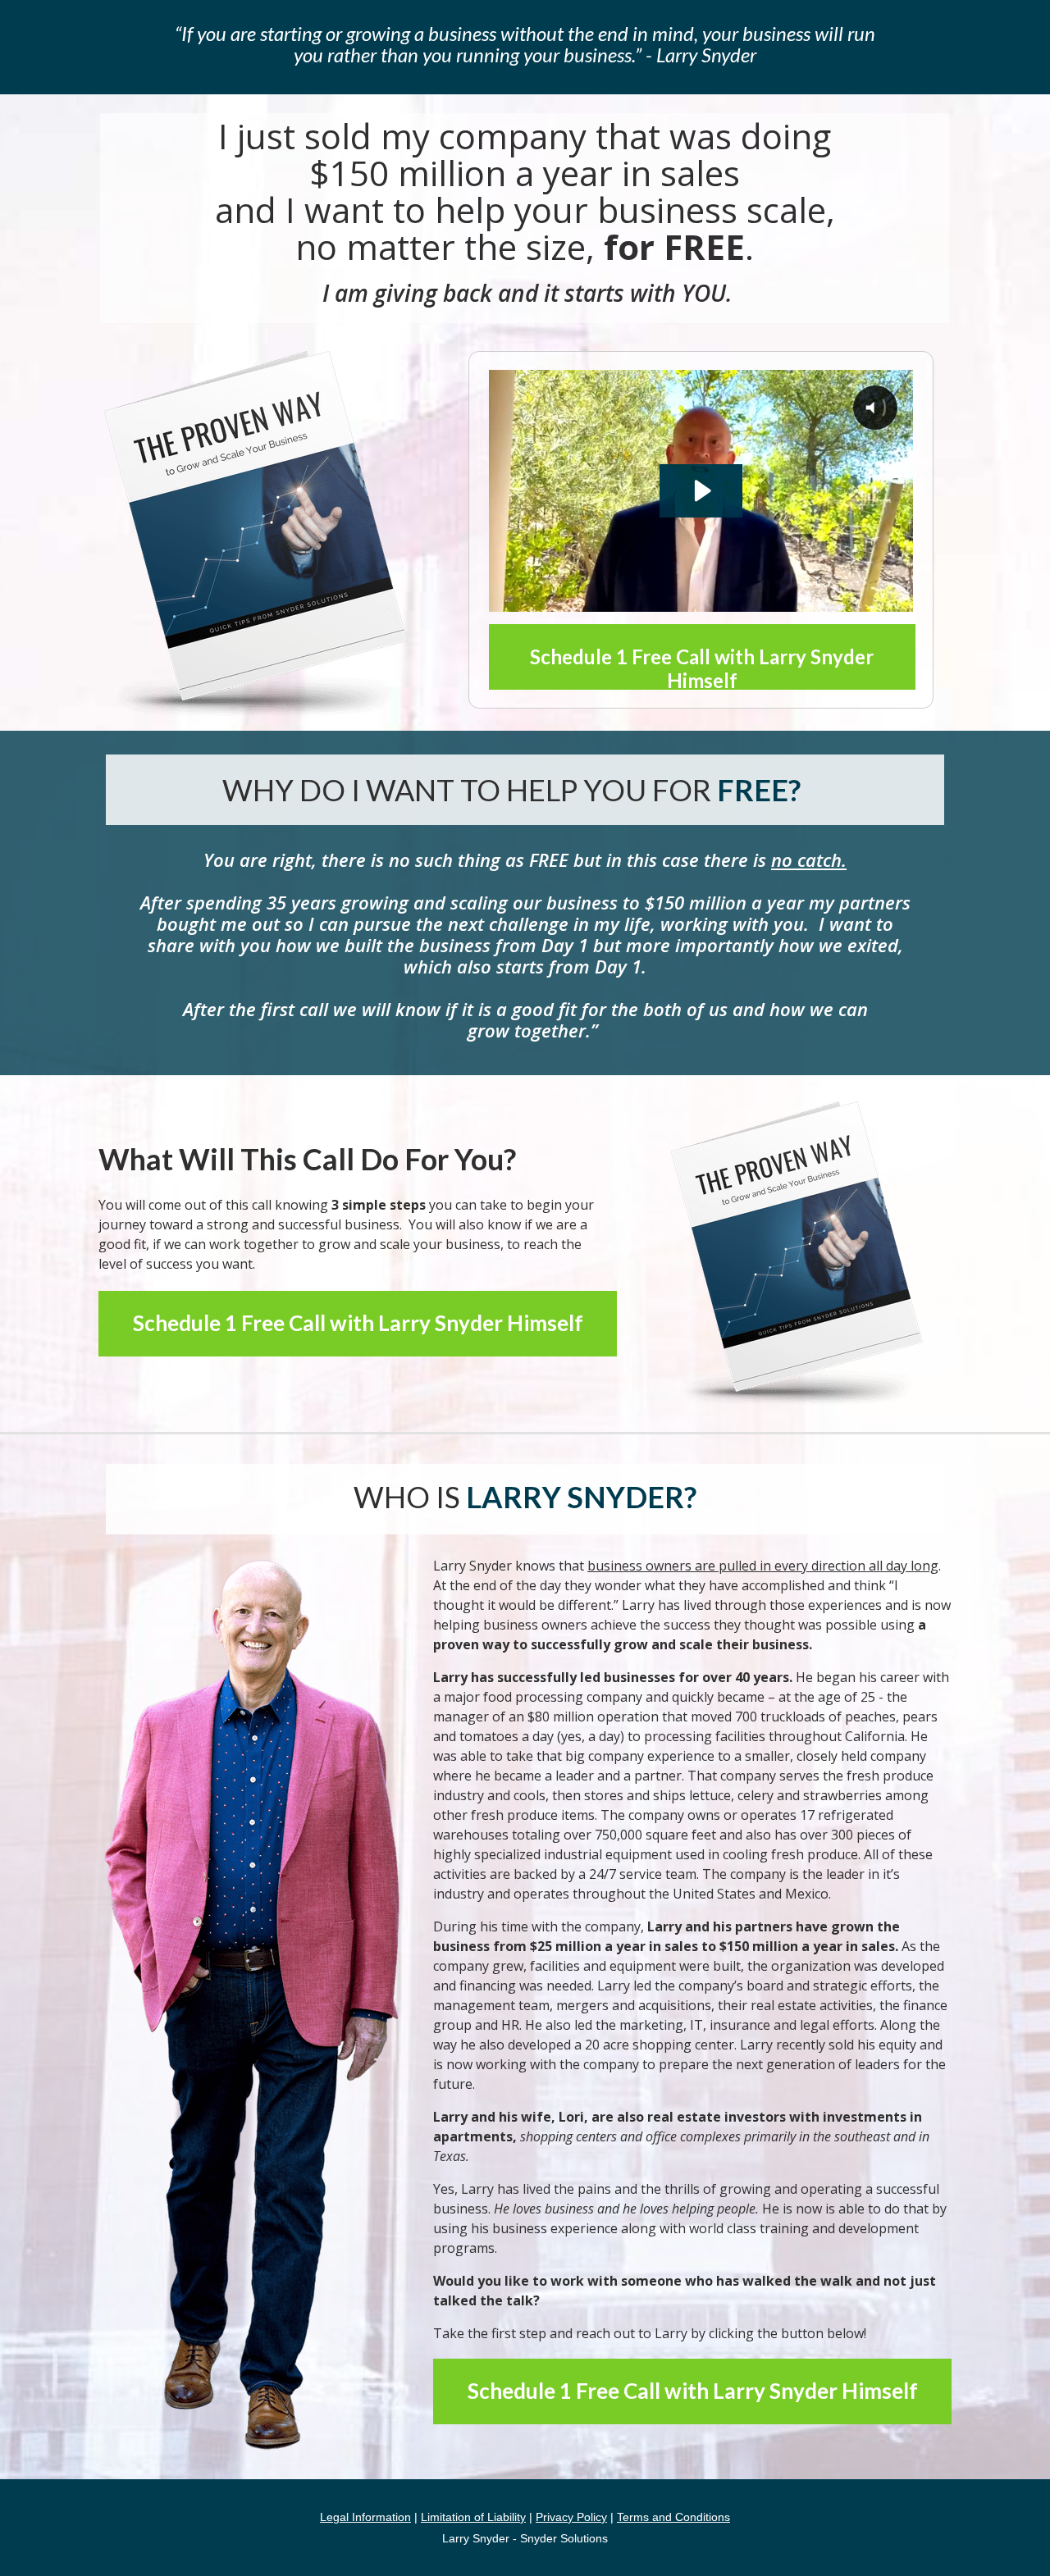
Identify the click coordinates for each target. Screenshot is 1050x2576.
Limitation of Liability (473, 2517)
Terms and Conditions (673, 2517)
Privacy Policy (571, 2517)
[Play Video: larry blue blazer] (701, 491)
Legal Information (365, 2517)
